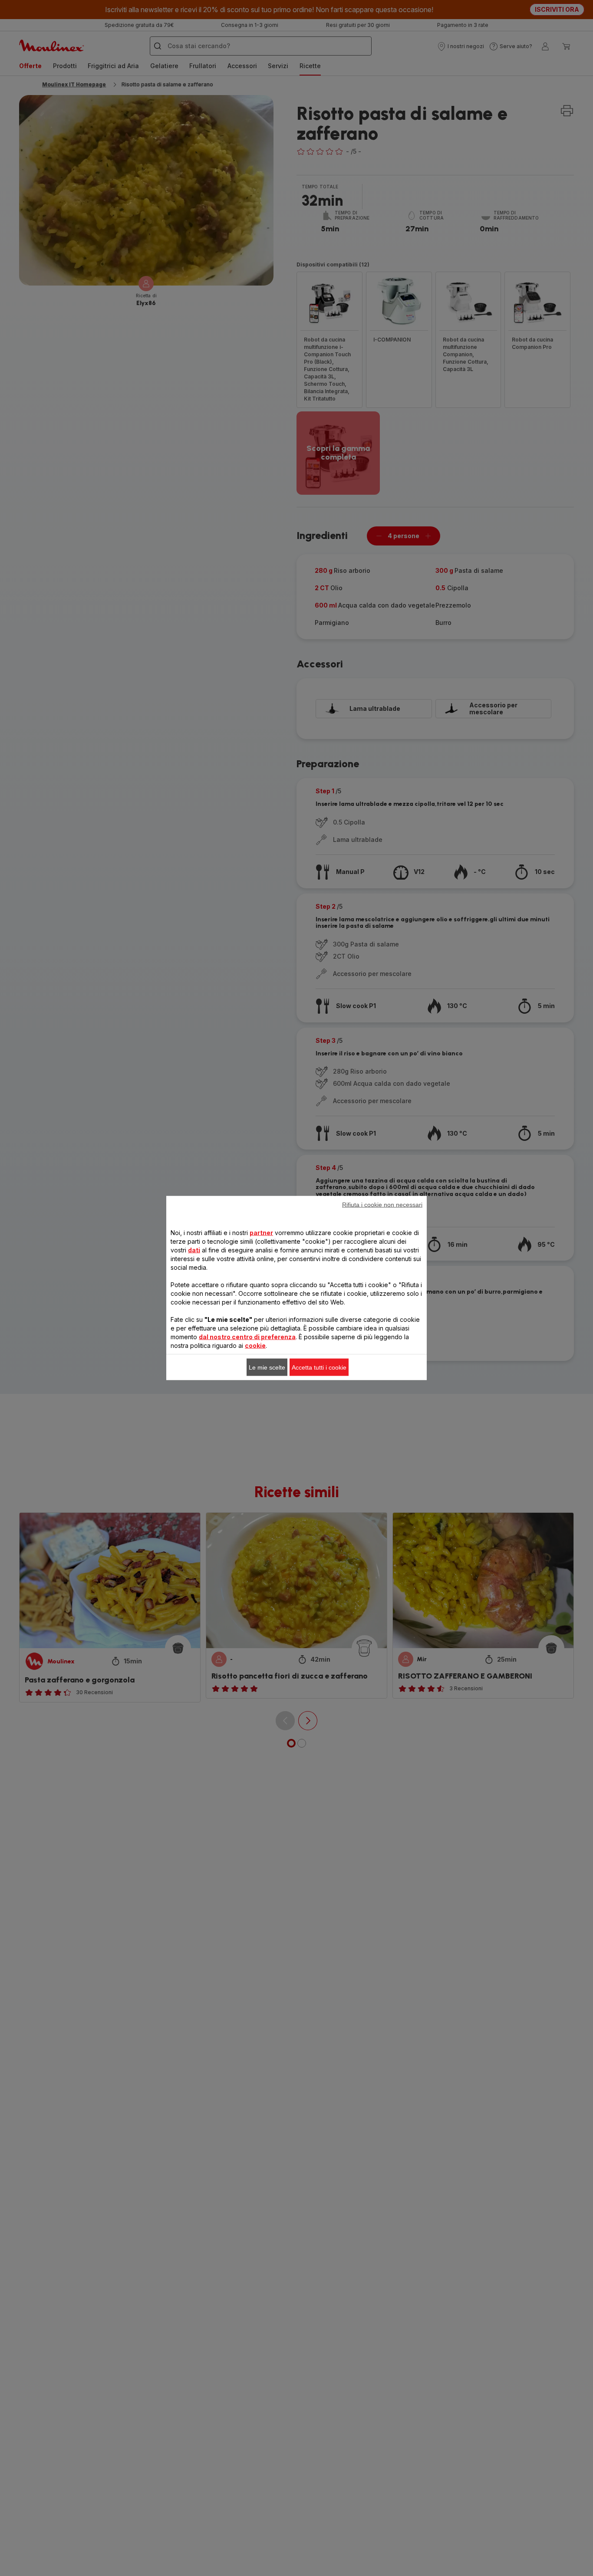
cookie (255, 1345)
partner (261, 1233)
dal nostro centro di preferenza (247, 1337)
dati (194, 1250)
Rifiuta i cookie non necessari (382, 1205)
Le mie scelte (267, 1367)
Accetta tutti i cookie (319, 1367)
